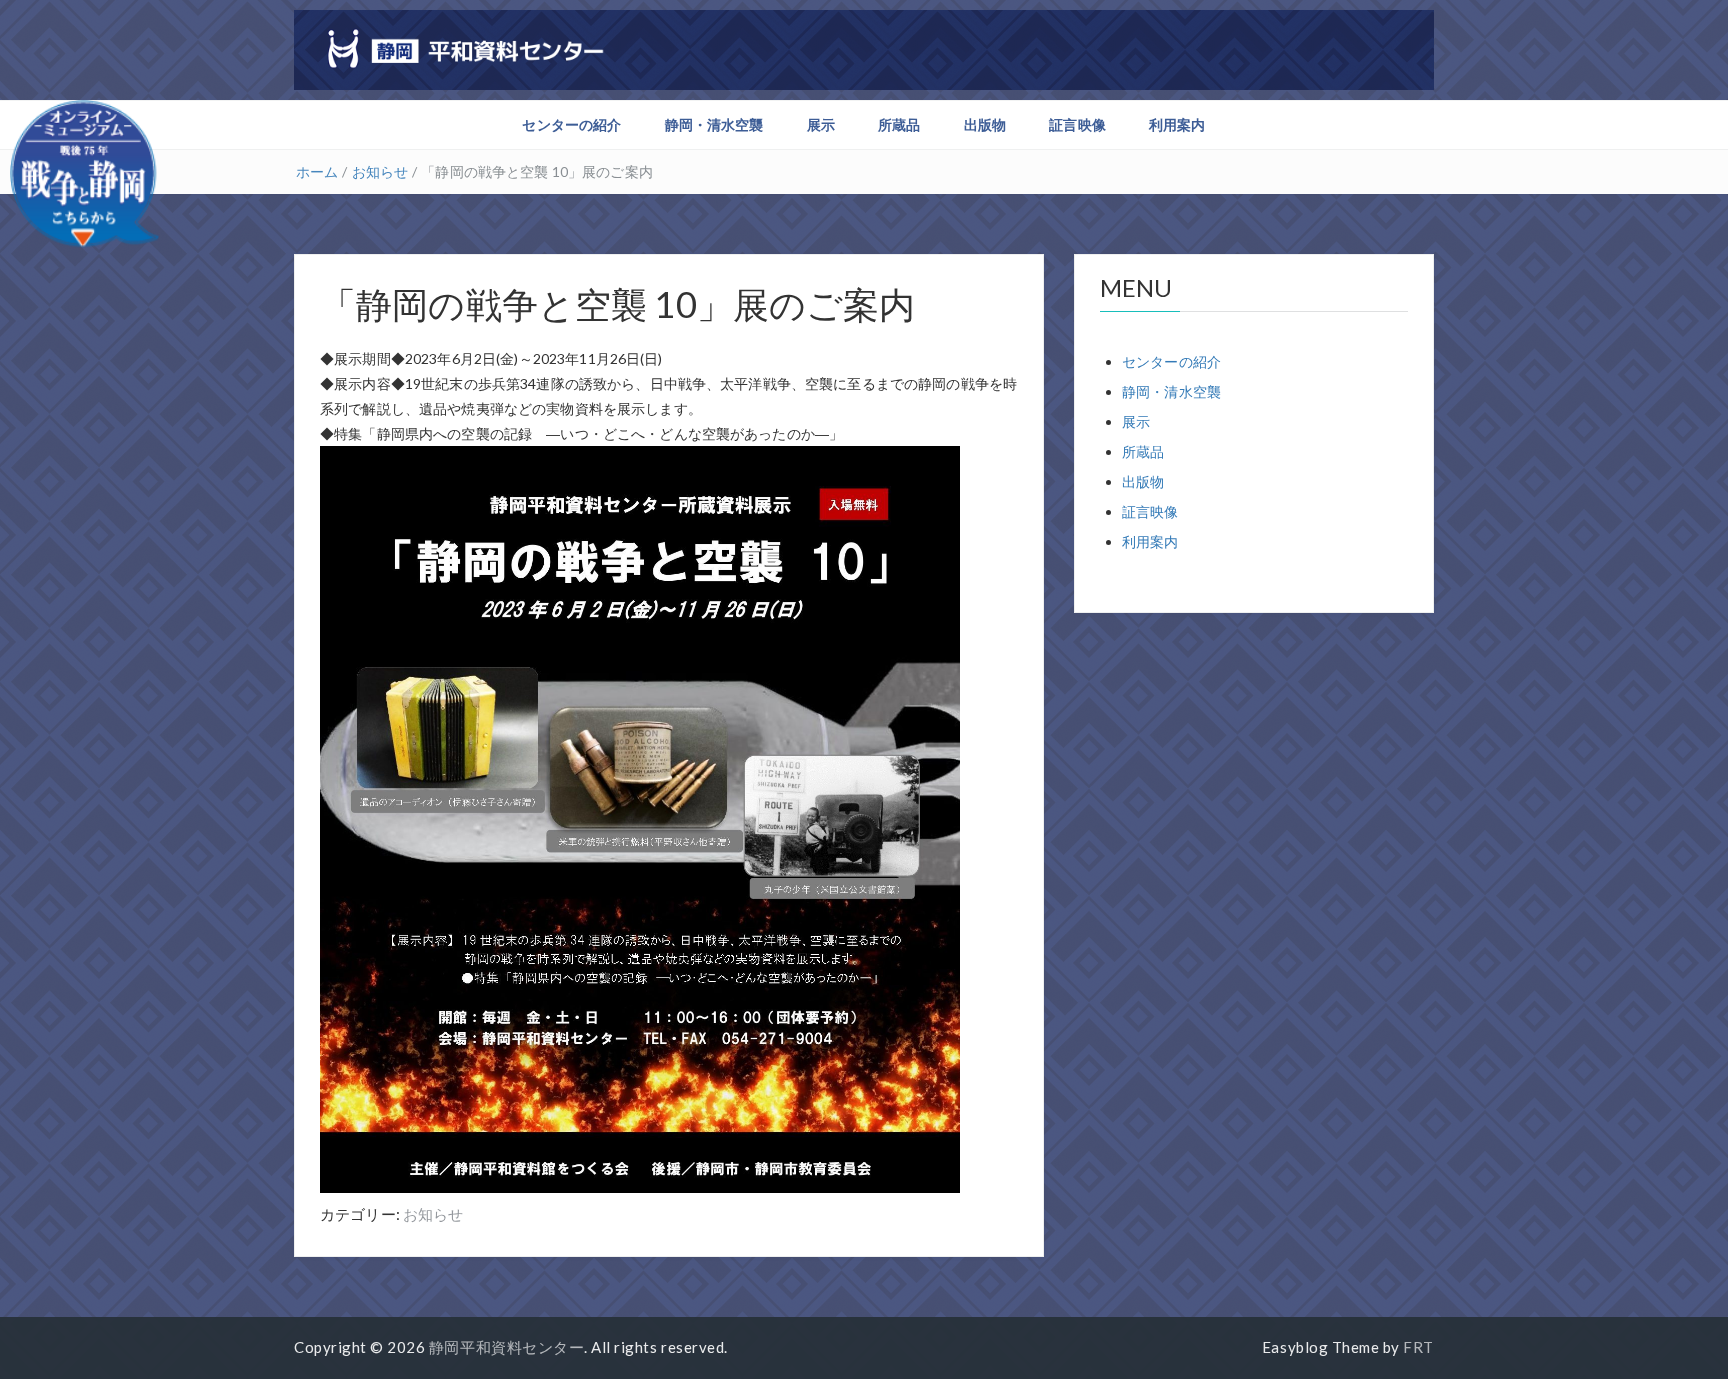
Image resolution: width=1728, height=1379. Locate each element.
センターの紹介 (571, 124)
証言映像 (1077, 124)
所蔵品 (899, 124)
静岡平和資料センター (506, 1347)
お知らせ (380, 171)
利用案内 (1177, 124)
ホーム (317, 171)
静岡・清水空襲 (714, 124)
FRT (1418, 1347)
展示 (821, 124)
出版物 (985, 124)
